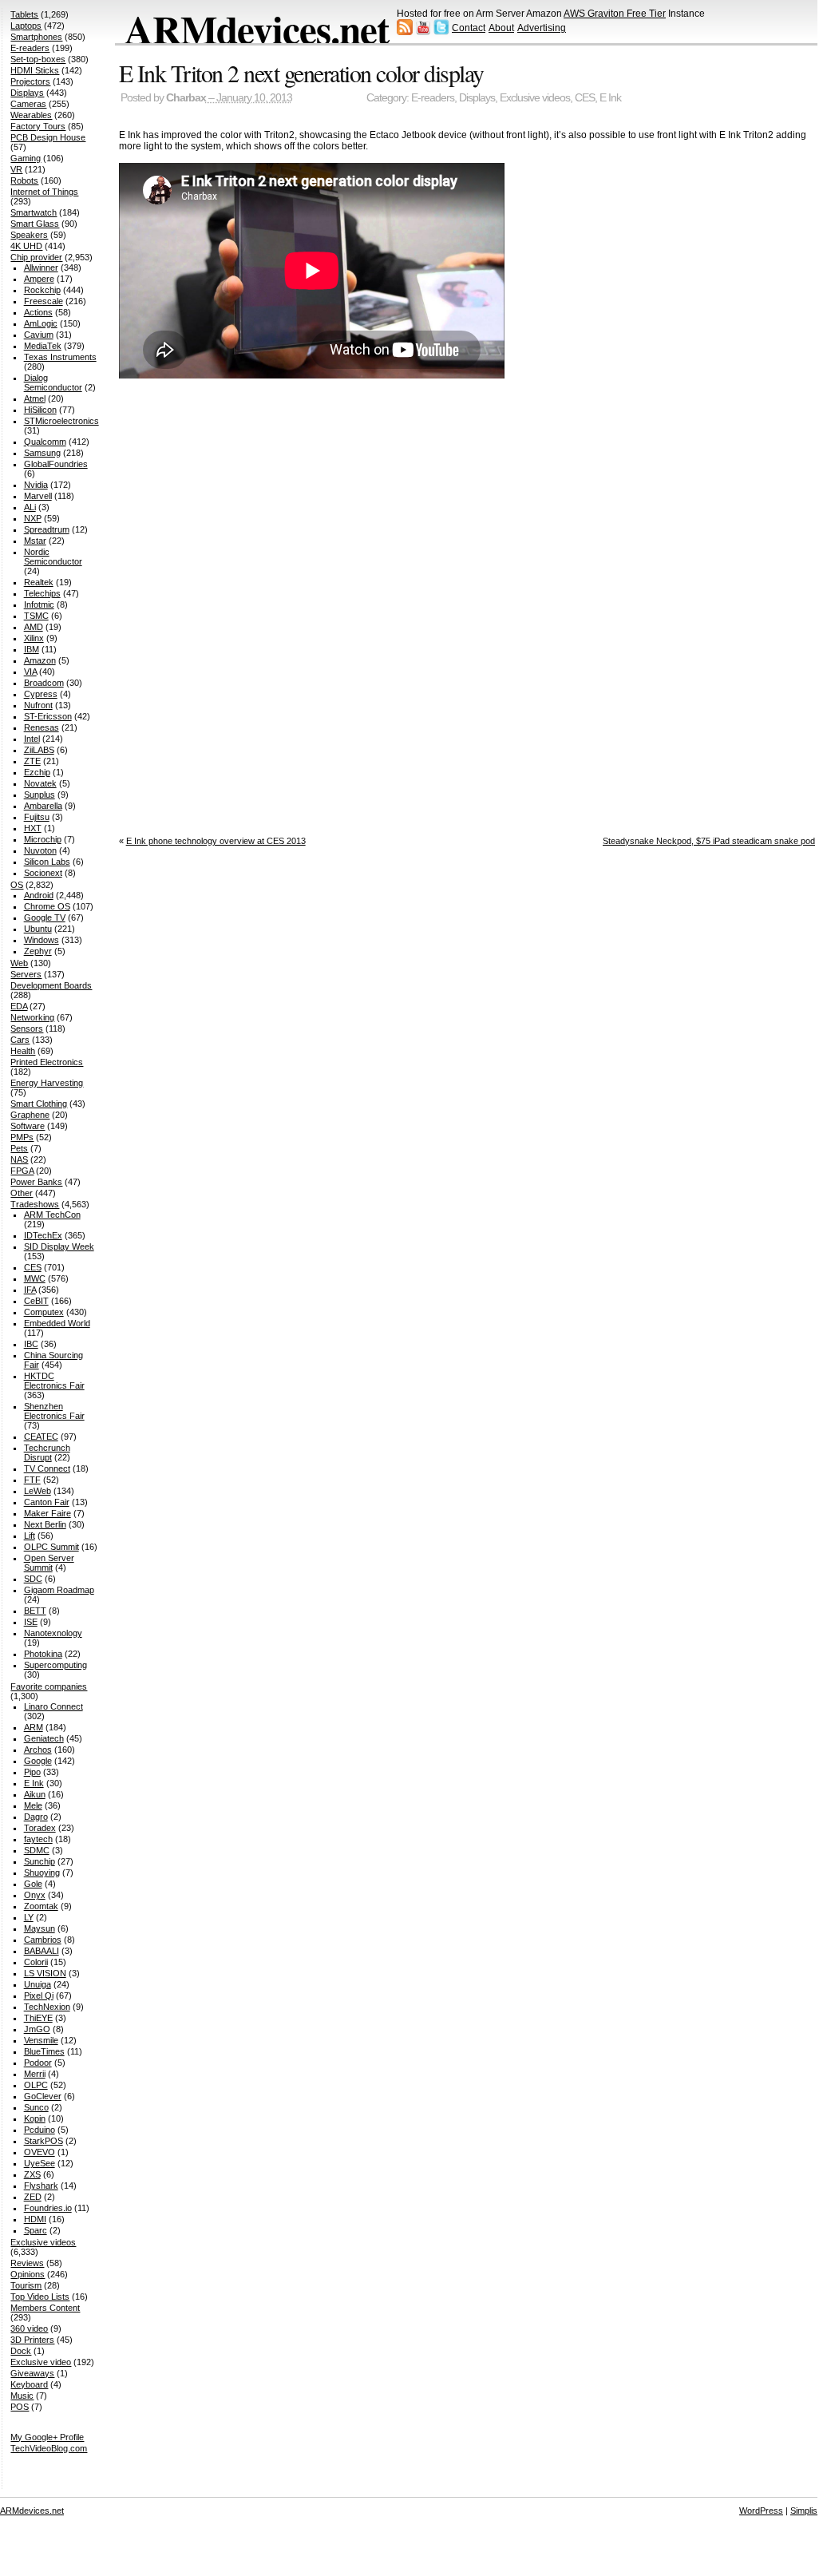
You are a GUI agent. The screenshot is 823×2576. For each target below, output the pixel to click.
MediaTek (43, 346)
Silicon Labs (47, 862)
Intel (32, 739)
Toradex (40, 1828)
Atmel (35, 398)
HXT (33, 828)
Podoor (38, 2063)
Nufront (38, 705)
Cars (20, 1040)
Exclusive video (41, 2362)
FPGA (22, 1171)
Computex (44, 1312)
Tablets (24, 14)
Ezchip (37, 772)
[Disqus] (471, 604)
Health (23, 1051)
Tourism (26, 2285)
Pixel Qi (39, 1995)
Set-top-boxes (38, 59)
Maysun (40, 1928)
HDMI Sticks (35, 70)
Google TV (45, 917)
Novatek (40, 783)
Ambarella (43, 806)
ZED (33, 2197)
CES (585, 98)
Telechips (42, 593)
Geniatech (44, 1738)
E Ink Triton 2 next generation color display (301, 73)
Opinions (28, 2274)
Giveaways (32, 2373)
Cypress (41, 694)
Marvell (38, 496)
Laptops (26, 26)
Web (19, 963)
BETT (35, 1611)
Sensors (27, 1028)
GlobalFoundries (56, 464)
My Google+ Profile (47, 2437)
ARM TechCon (52, 1215)
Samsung (42, 453)
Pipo (32, 1772)
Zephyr (38, 951)
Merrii (35, 2074)
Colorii (36, 1962)
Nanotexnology (53, 1633)
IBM (32, 649)
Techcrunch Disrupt (47, 1452)
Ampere (39, 279)
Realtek (39, 582)
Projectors (30, 81)
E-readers (433, 98)
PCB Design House (48, 137)
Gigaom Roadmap (59, 1590)
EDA (19, 1006)
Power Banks (36, 1182)
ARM (34, 1727)
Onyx (35, 1895)
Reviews (27, 2263)
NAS (19, 1159)
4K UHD (26, 246)
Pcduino (40, 2130)
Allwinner (41, 268)
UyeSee (40, 2163)
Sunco (36, 2107)
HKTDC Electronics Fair (54, 1381)
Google (38, 1761)
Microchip (43, 839)
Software (28, 1126)
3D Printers (32, 2340)
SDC (33, 1579)
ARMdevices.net (257, 29)
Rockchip (42, 290)
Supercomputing (55, 1665)
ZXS (32, 2174)
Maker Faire (47, 1513)
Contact (469, 28)
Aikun (35, 1794)
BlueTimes (44, 2051)
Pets (19, 1148)
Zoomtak (41, 1906)
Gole (33, 1884)
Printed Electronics (47, 1062)
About (501, 28)
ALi (30, 507)
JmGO (37, 2029)
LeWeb (38, 1491)
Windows (42, 940)
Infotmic (39, 604)
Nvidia (36, 485)
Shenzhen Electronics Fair (54, 1411)
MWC (35, 1278)
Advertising (542, 28)
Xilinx (34, 638)
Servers (26, 974)
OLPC (36, 2085)
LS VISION (45, 1973)
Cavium (39, 335)
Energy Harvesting (47, 1083)
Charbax (186, 98)
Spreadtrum (47, 529)
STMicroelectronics (61, 421)
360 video (29, 2328)
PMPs (22, 1137)
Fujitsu (37, 817)
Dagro (36, 1817)
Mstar (35, 541)
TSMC (36, 616)
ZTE (32, 761)
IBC (31, 1344)
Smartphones (36, 37)
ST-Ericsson (48, 716)
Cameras (28, 104)
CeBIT (36, 1301)
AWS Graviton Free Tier (615, 14)
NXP (33, 518)
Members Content (45, 2308)
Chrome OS (47, 906)
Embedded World (57, 1323)
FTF (32, 1480)
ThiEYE (38, 2018)
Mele (33, 1805)
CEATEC (41, 1437)
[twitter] (441, 32)
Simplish (806, 2511)
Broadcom (44, 683)
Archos (38, 1750)
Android (39, 895)
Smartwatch (34, 212)
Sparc (36, 2230)
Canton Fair (47, 1502)
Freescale (44, 301)
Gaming (26, 158)
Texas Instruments (60, 357)
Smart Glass (35, 224)
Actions (38, 312)
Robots (24, 180)
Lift (30, 1536)
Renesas (42, 727)
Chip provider (36, 257)
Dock (21, 2351)
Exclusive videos (535, 98)
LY (29, 1917)
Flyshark (41, 2186)
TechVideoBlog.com (49, 2448)
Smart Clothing (39, 1104)
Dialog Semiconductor (53, 382)
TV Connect (47, 1468)
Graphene (30, 1115)
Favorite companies (49, 1686)
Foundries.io (48, 2208)
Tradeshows (35, 1204)
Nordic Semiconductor (53, 557)
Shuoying (42, 1873)
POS (20, 2407)
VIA (30, 672)
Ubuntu (38, 929)
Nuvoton (40, 850)
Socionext (43, 873)
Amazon (40, 660)
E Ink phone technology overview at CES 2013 (216, 841)
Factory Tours (38, 126)
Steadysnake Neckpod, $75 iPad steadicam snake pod (709, 841)
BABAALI (42, 1951)
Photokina (43, 1654)
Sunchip (40, 1861)
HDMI (35, 2219)
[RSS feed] (405, 32)
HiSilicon (40, 410)
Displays (477, 98)
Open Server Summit (49, 1563)
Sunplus (40, 795)
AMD (34, 627)
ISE (31, 1622)
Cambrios (43, 1940)
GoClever (43, 2096)
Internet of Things (44, 192)
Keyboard (29, 2384)
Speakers (29, 235)
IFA (30, 1290)
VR (16, 169)
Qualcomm (45, 442)
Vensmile (41, 2040)
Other (22, 1193)
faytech (38, 1839)
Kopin (35, 2118)
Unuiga (38, 1984)
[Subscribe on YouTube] (423, 32)
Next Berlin (45, 1524)
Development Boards (51, 985)
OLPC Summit (51, 1547)
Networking (32, 1017)
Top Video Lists (40, 2297)
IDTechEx (43, 1235)
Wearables (31, 115)
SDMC (37, 1850)
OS (17, 885)
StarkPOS (44, 2141)
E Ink (610, 98)
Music (22, 2396)
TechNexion (47, 2007)
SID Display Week (59, 1246)
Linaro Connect (53, 1706)
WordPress (761, 2511)
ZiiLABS (39, 750)
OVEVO (40, 2152)
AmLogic (41, 323)
